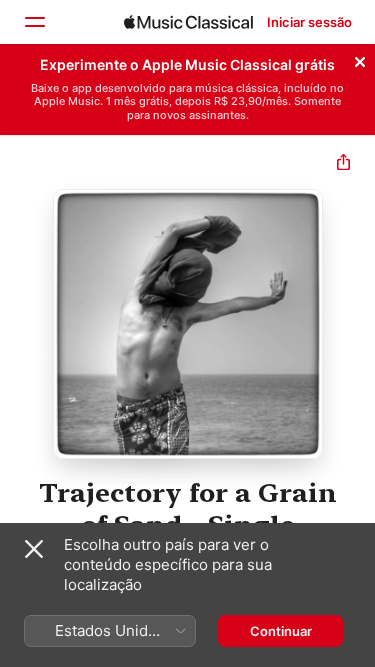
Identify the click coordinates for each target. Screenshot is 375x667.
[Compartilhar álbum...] (343, 164)
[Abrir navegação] (34, 22)
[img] (188, 22)
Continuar (281, 631)
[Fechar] (360, 59)
